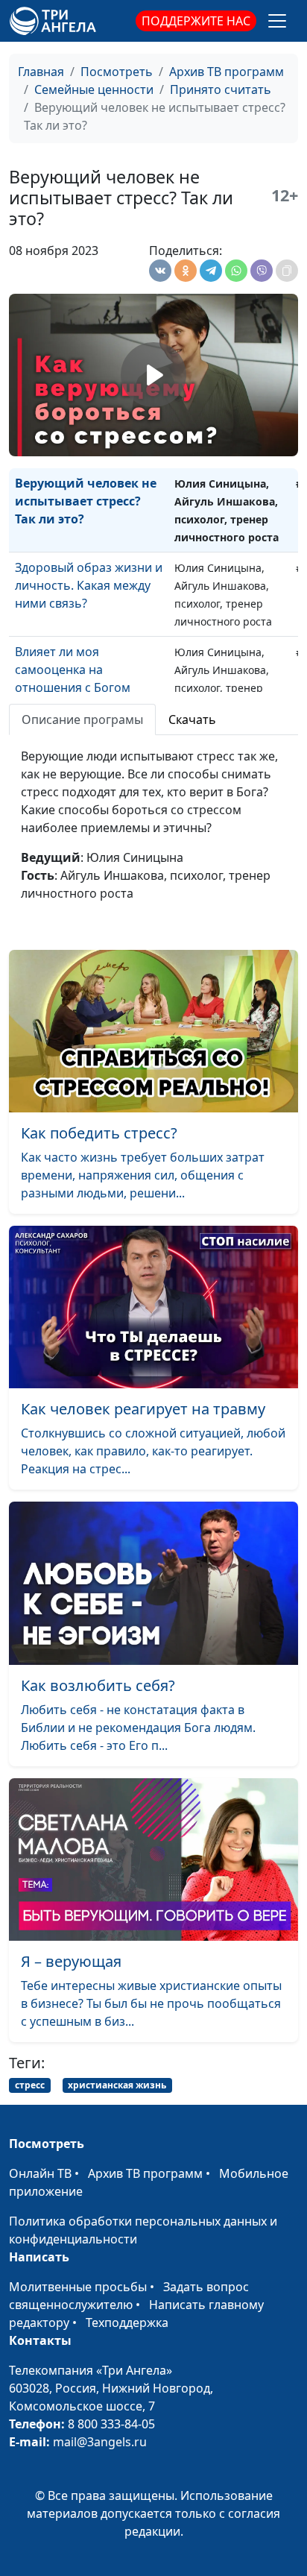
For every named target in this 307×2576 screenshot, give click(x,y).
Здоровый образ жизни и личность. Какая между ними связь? (89, 585)
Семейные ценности (94, 89)
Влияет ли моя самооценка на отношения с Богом (73, 670)
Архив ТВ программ (227, 72)
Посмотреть (117, 72)
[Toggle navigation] (277, 21)
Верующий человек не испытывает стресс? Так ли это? (86, 501)
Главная (41, 72)
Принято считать (221, 89)
